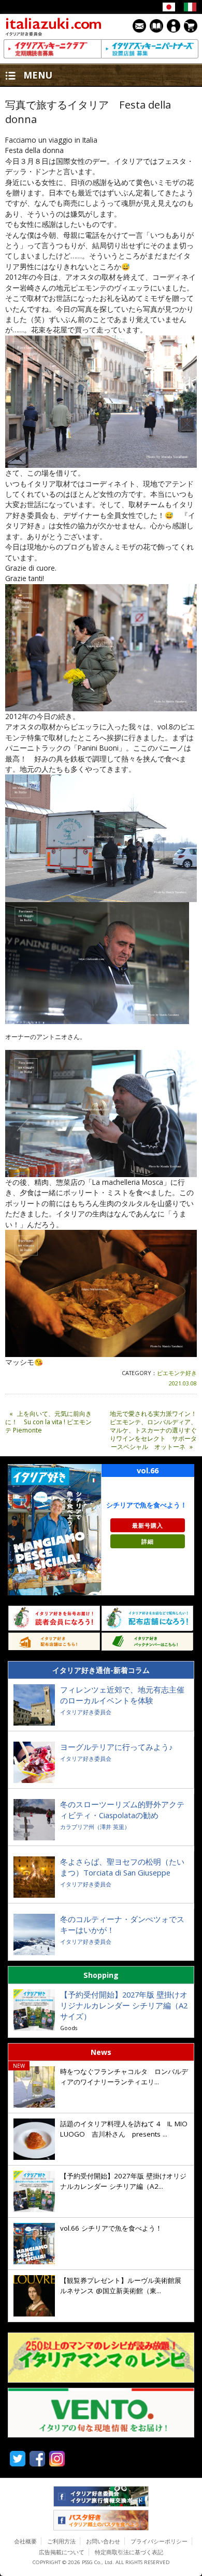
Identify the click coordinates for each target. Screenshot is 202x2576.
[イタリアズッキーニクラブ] (52, 49)
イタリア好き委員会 (86, 1712)
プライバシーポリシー (159, 2541)
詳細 (148, 1541)
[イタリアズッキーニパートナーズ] (150, 49)
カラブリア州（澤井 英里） (95, 1827)
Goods (69, 2028)
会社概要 (25, 2541)
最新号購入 (148, 1525)
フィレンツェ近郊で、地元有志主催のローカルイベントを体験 (122, 1695)
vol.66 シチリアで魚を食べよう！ (111, 2228)
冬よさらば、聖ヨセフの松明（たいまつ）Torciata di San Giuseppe (122, 1867)
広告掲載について (62, 2552)
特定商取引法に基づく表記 (129, 2552)
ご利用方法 (61, 2541)
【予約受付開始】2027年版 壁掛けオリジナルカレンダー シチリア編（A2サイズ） (124, 2005)
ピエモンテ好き (177, 1373)
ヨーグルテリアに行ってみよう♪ (117, 1747)
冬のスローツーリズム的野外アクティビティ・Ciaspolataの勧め (122, 1810)
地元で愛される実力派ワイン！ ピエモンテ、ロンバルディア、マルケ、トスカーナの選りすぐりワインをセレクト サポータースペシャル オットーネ (153, 1430)
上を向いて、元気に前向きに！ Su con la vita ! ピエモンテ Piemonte (48, 1422)
